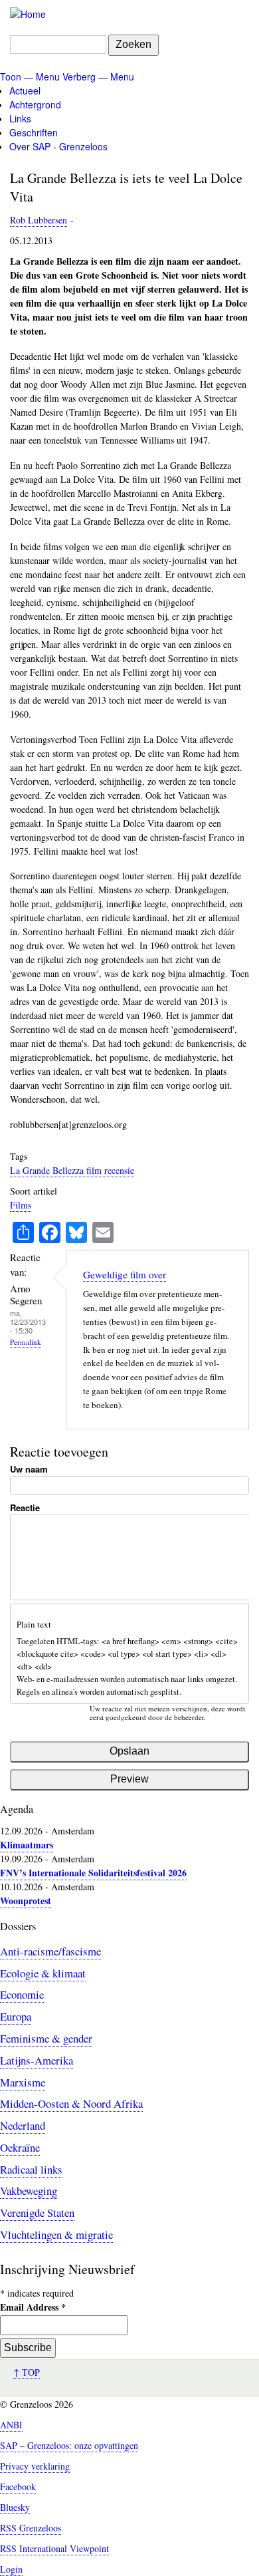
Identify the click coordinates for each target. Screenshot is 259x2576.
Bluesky (15, 2507)
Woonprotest (26, 1901)
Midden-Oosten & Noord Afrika (71, 2103)
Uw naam (29, 1469)
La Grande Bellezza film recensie (72, 1170)
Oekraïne (20, 2147)
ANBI (11, 2425)
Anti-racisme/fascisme (50, 1951)
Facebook (18, 2487)
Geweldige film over (125, 1274)
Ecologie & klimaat (43, 1973)
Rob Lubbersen (39, 220)
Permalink (26, 1342)
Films (21, 1205)
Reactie (25, 1507)
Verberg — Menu (98, 76)
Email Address (33, 2307)
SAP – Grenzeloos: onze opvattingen (69, 2445)
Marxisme (23, 2082)
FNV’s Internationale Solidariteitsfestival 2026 (93, 1873)
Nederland (23, 2125)
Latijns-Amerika (37, 2060)
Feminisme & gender (46, 2038)
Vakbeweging (29, 2191)
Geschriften (34, 132)
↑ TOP (27, 2372)
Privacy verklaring (35, 2466)
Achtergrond (35, 104)
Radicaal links (31, 2169)
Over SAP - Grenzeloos (58, 146)
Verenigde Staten (37, 2213)
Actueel (25, 90)
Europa (16, 2016)
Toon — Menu (30, 76)
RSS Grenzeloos (31, 2528)
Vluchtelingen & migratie (56, 2234)
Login (11, 2569)
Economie (22, 1994)
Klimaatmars (27, 1845)
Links (20, 118)
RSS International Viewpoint (54, 2548)
